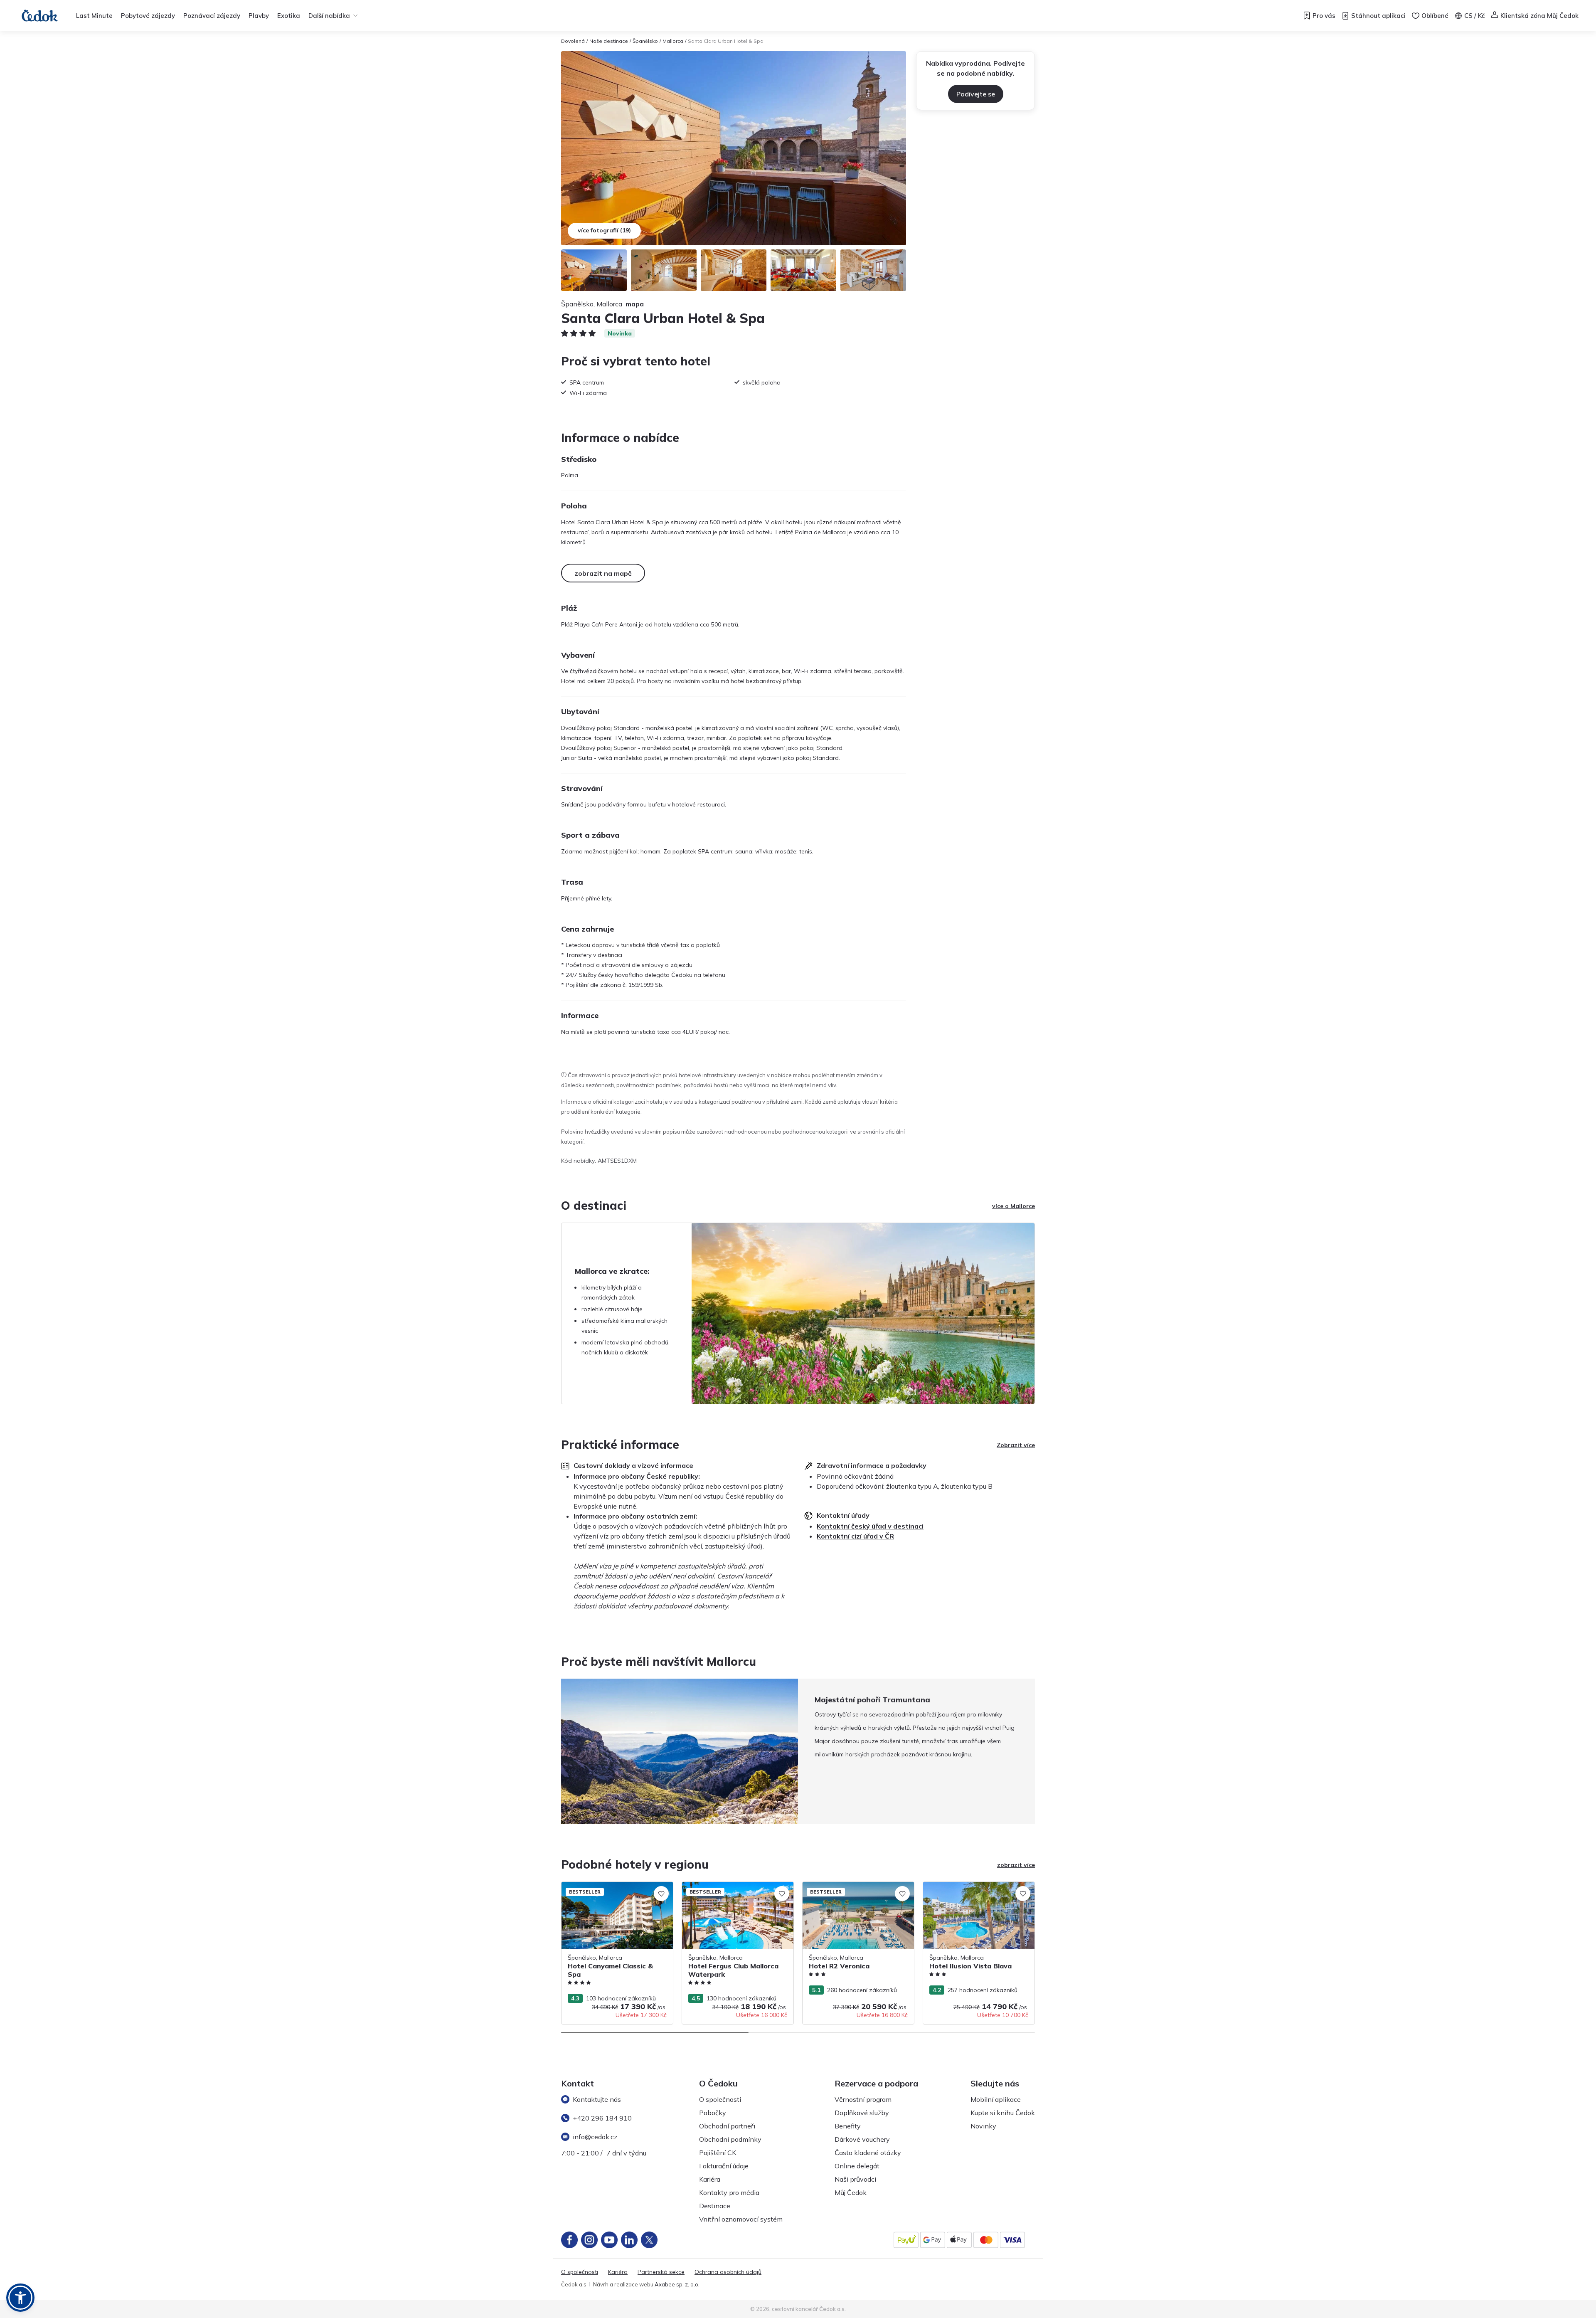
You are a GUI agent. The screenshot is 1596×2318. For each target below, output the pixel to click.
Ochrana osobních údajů (728, 2272)
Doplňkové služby (862, 2113)
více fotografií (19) (604, 230)
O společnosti (720, 2099)
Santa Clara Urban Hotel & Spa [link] (726, 41)
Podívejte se (976, 94)
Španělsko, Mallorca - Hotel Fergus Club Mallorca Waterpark (736, 1890)
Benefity (848, 2126)
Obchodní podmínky (730, 2139)
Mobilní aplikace (996, 2099)
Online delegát (857, 2166)
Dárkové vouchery (862, 2139)
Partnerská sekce (661, 2272)
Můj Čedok (851, 2192)
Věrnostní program (863, 2099)
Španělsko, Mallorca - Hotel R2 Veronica (857, 1886)
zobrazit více (1016, 1865)
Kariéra (710, 2179)
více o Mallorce (1014, 1206)
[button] (20, 2298)
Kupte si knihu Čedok (1003, 2113)
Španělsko (645, 41)
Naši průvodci (855, 2179)
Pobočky (713, 2113)
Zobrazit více (1016, 1445)
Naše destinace (609, 41)
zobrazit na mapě (603, 573)
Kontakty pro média (729, 2192)
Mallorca (673, 41)
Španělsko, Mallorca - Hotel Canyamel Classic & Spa (613, 1890)
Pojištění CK (718, 2153)
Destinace (715, 2206)
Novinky (983, 2126)
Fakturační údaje (724, 2166)
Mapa (635, 304)
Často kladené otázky (868, 2153)
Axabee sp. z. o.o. (677, 2284)
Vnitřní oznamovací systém (741, 2219)
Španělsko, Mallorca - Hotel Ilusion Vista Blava (978, 1890)
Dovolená (573, 41)
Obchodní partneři (727, 2126)
